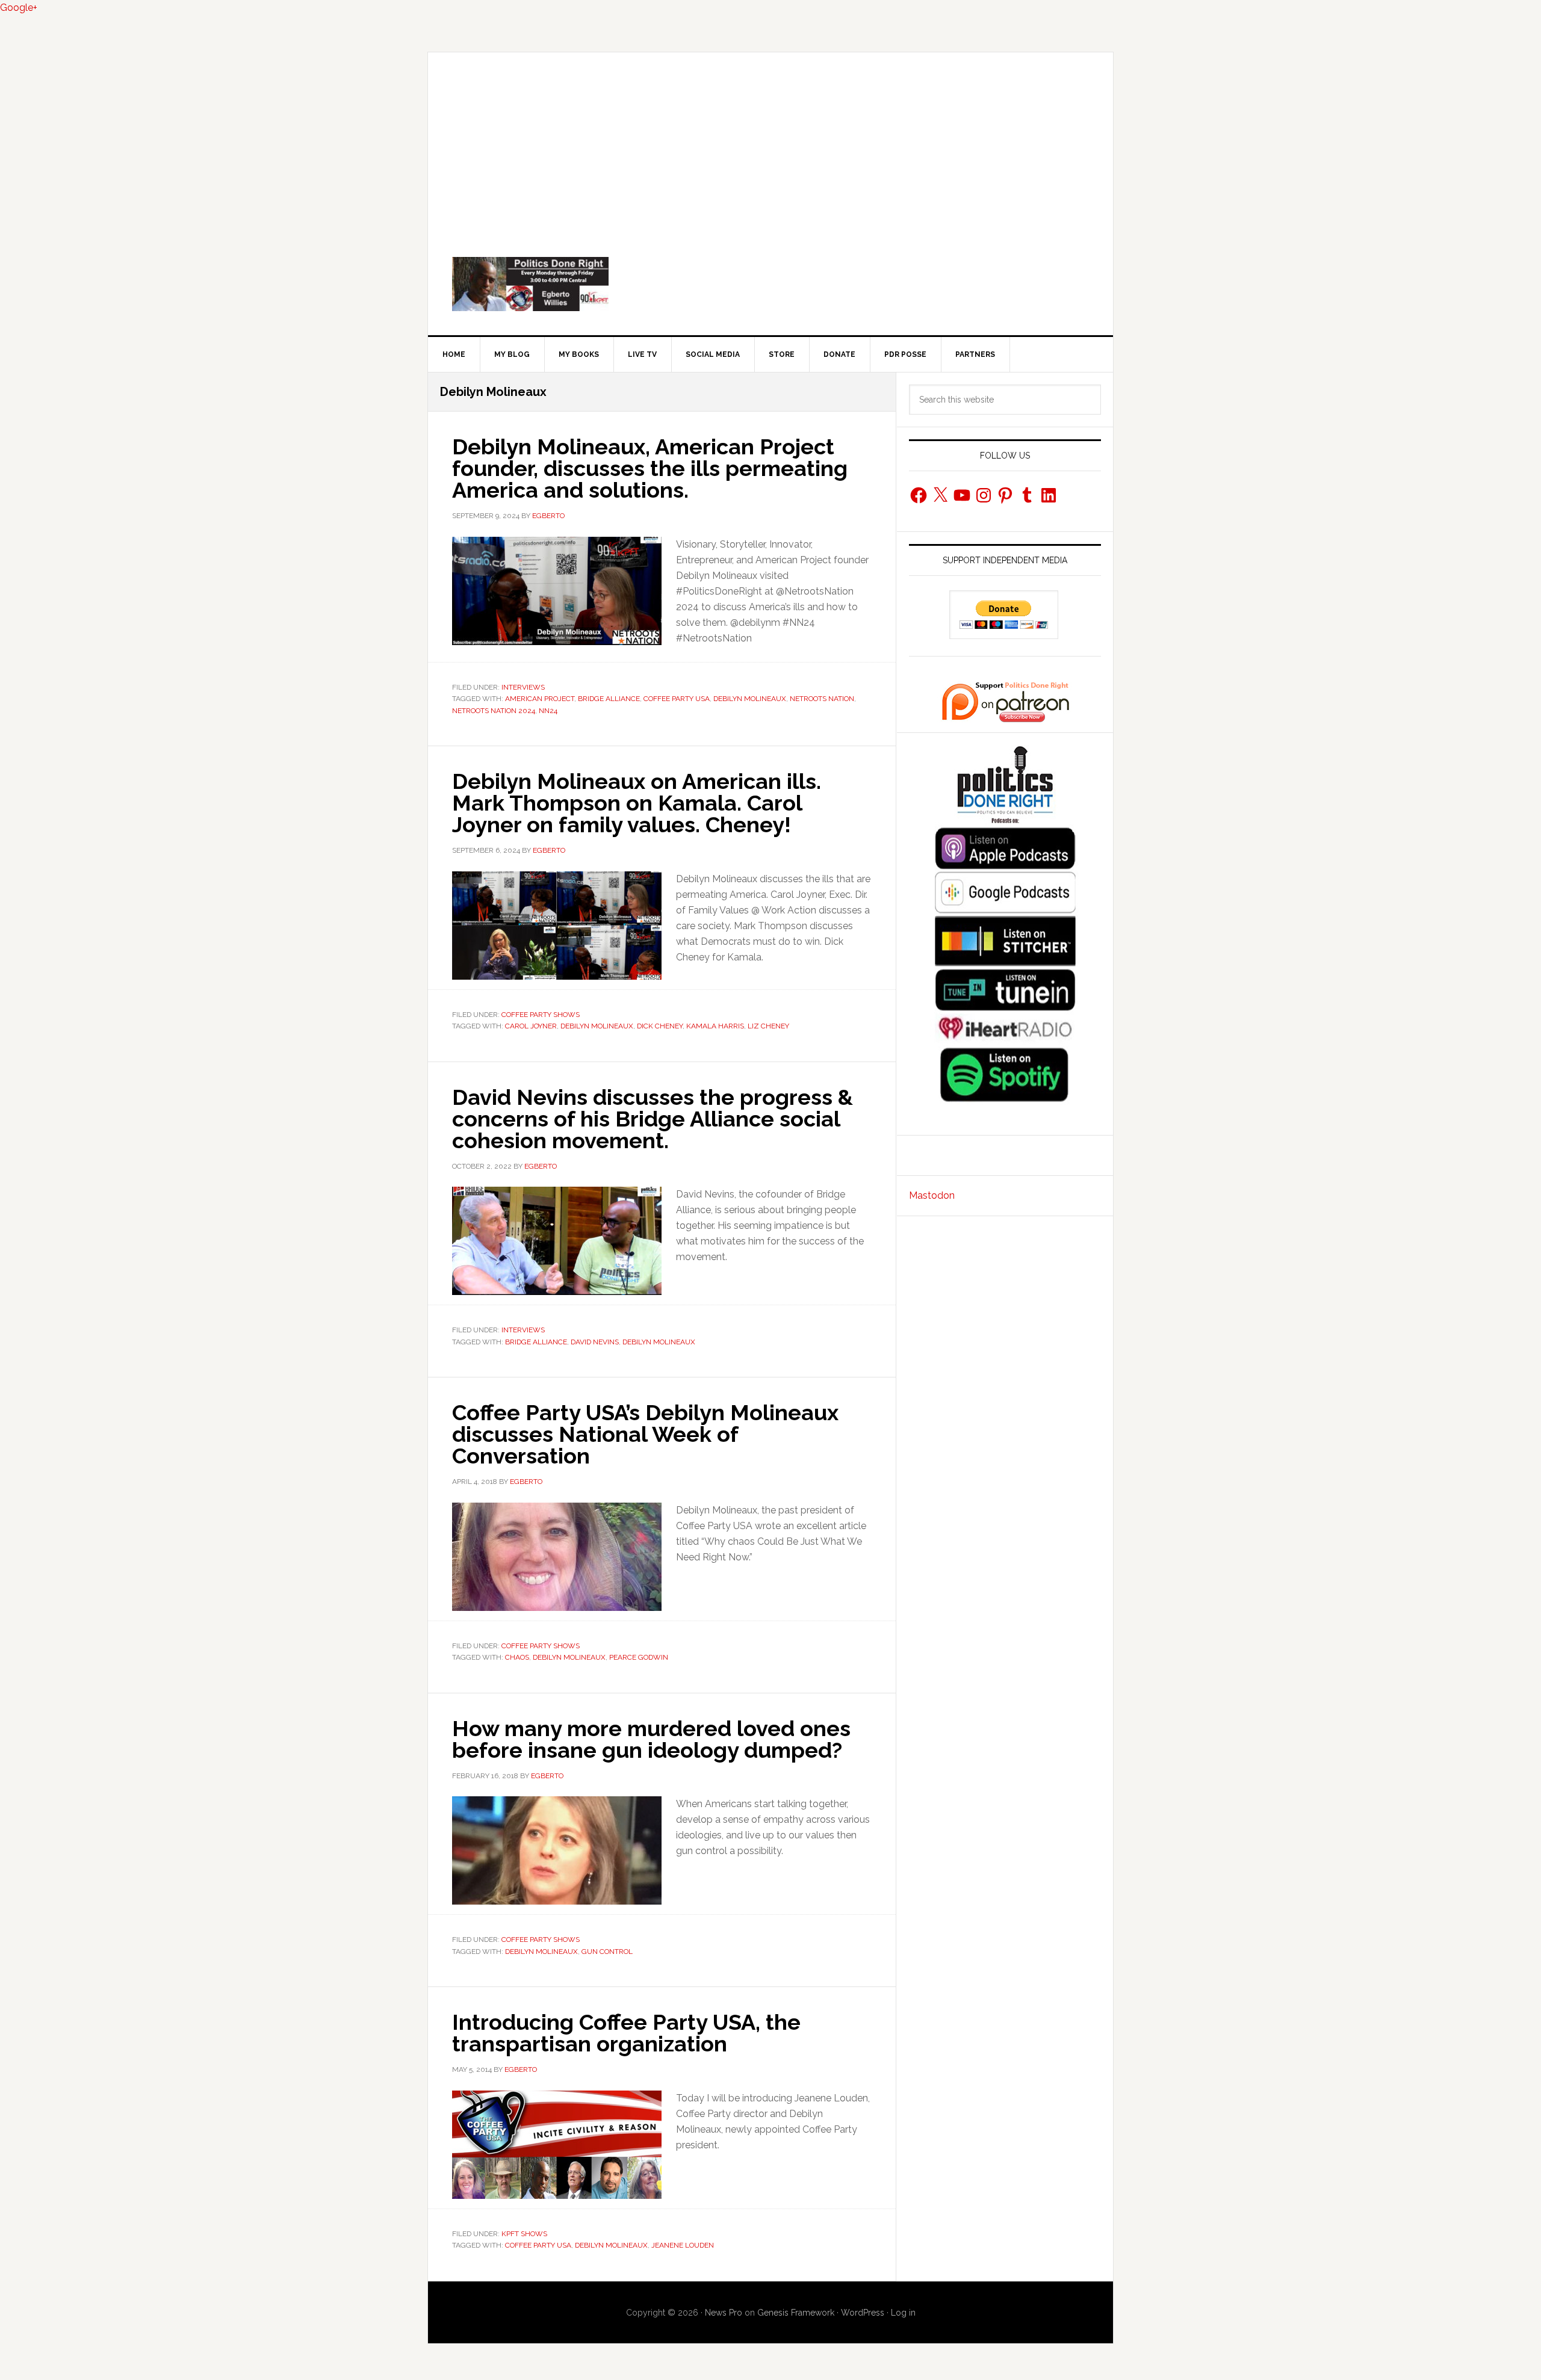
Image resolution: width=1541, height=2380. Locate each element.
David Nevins (595, 1342)
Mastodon (932, 1195)
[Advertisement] (770, 143)
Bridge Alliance (609, 699)
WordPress (863, 2313)
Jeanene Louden (683, 2245)
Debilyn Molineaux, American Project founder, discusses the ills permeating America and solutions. (650, 468)
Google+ (19, 8)
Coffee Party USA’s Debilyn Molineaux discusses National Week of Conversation (645, 1434)
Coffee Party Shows (541, 1015)
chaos (517, 1657)
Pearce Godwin (639, 1657)
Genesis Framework (796, 2313)
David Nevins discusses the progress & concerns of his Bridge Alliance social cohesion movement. (653, 1119)
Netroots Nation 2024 (494, 711)
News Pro (724, 2313)
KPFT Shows (524, 2234)
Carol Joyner (531, 1026)
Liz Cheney (768, 1026)
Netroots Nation (822, 699)
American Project (540, 699)
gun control (607, 1952)
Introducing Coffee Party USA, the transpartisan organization (626, 2033)
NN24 (548, 711)
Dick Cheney (660, 1026)
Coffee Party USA (677, 699)
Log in (903, 2313)
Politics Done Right (770, 284)
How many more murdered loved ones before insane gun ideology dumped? (651, 1739)
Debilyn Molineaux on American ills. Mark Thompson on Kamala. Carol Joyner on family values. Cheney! (637, 803)
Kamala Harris (715, 1026)
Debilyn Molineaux (750, 699)
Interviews (523, 687)
